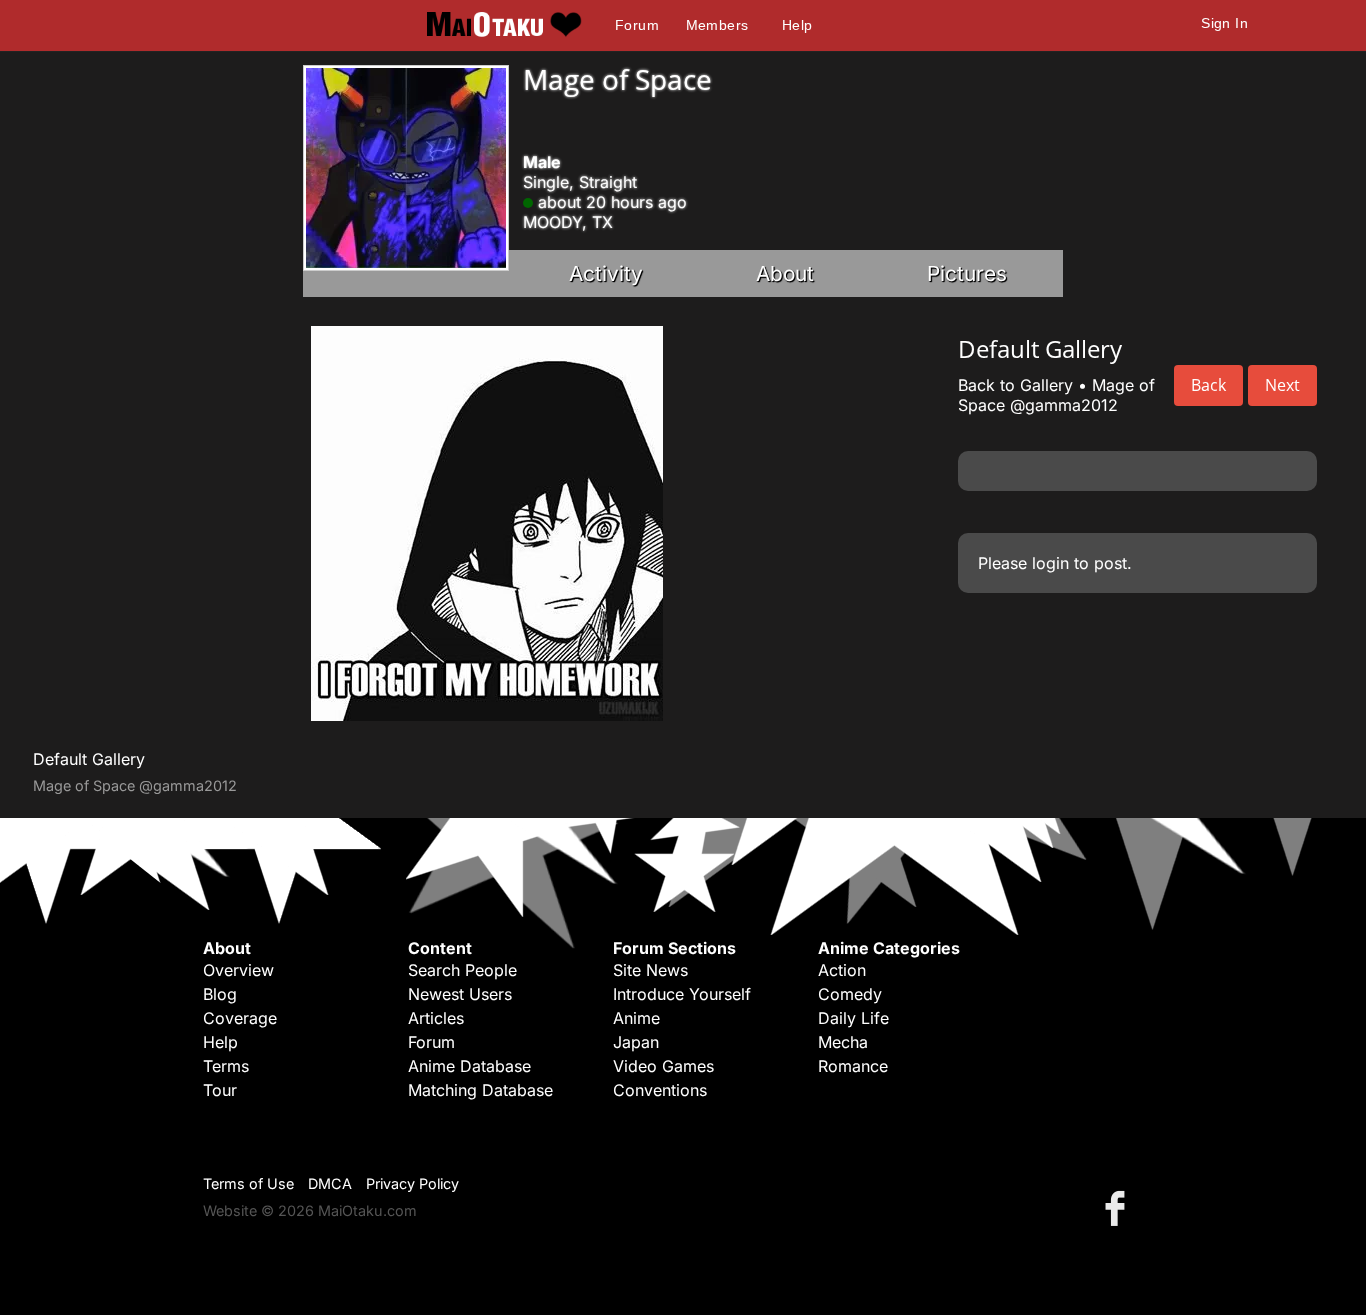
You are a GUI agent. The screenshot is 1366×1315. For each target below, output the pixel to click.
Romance (853, 1066)
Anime (636, 1018)
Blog (220, 994)
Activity (606, 273)
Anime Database (469, 1066)
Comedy (850, 994)
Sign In (1224, 23)
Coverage (240, 1018)
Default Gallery (89, 759)
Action (842, 970)
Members (717, 25)
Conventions (660, 1090)
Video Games (663, 1066)
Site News (650, 970)
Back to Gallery (1015, 385)
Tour (220, 1090)
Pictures (967, 273)
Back (1208, 385)
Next (1282, 385)
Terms (226, 1066)
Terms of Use (248, 1183)
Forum (637, 25)
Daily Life (853, 1018)
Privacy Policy (412, 1183)
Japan (636, 1042)
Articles (436, 1018)
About (785, 273)
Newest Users (460, 994)
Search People (462, 970)
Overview (238, 970)
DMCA (330, 1183)
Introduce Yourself (682, 994)
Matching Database (480, 1090)
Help (797, 25)
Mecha (843, 1042)
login (1050, 563)
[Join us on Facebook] (1119, 1207)
